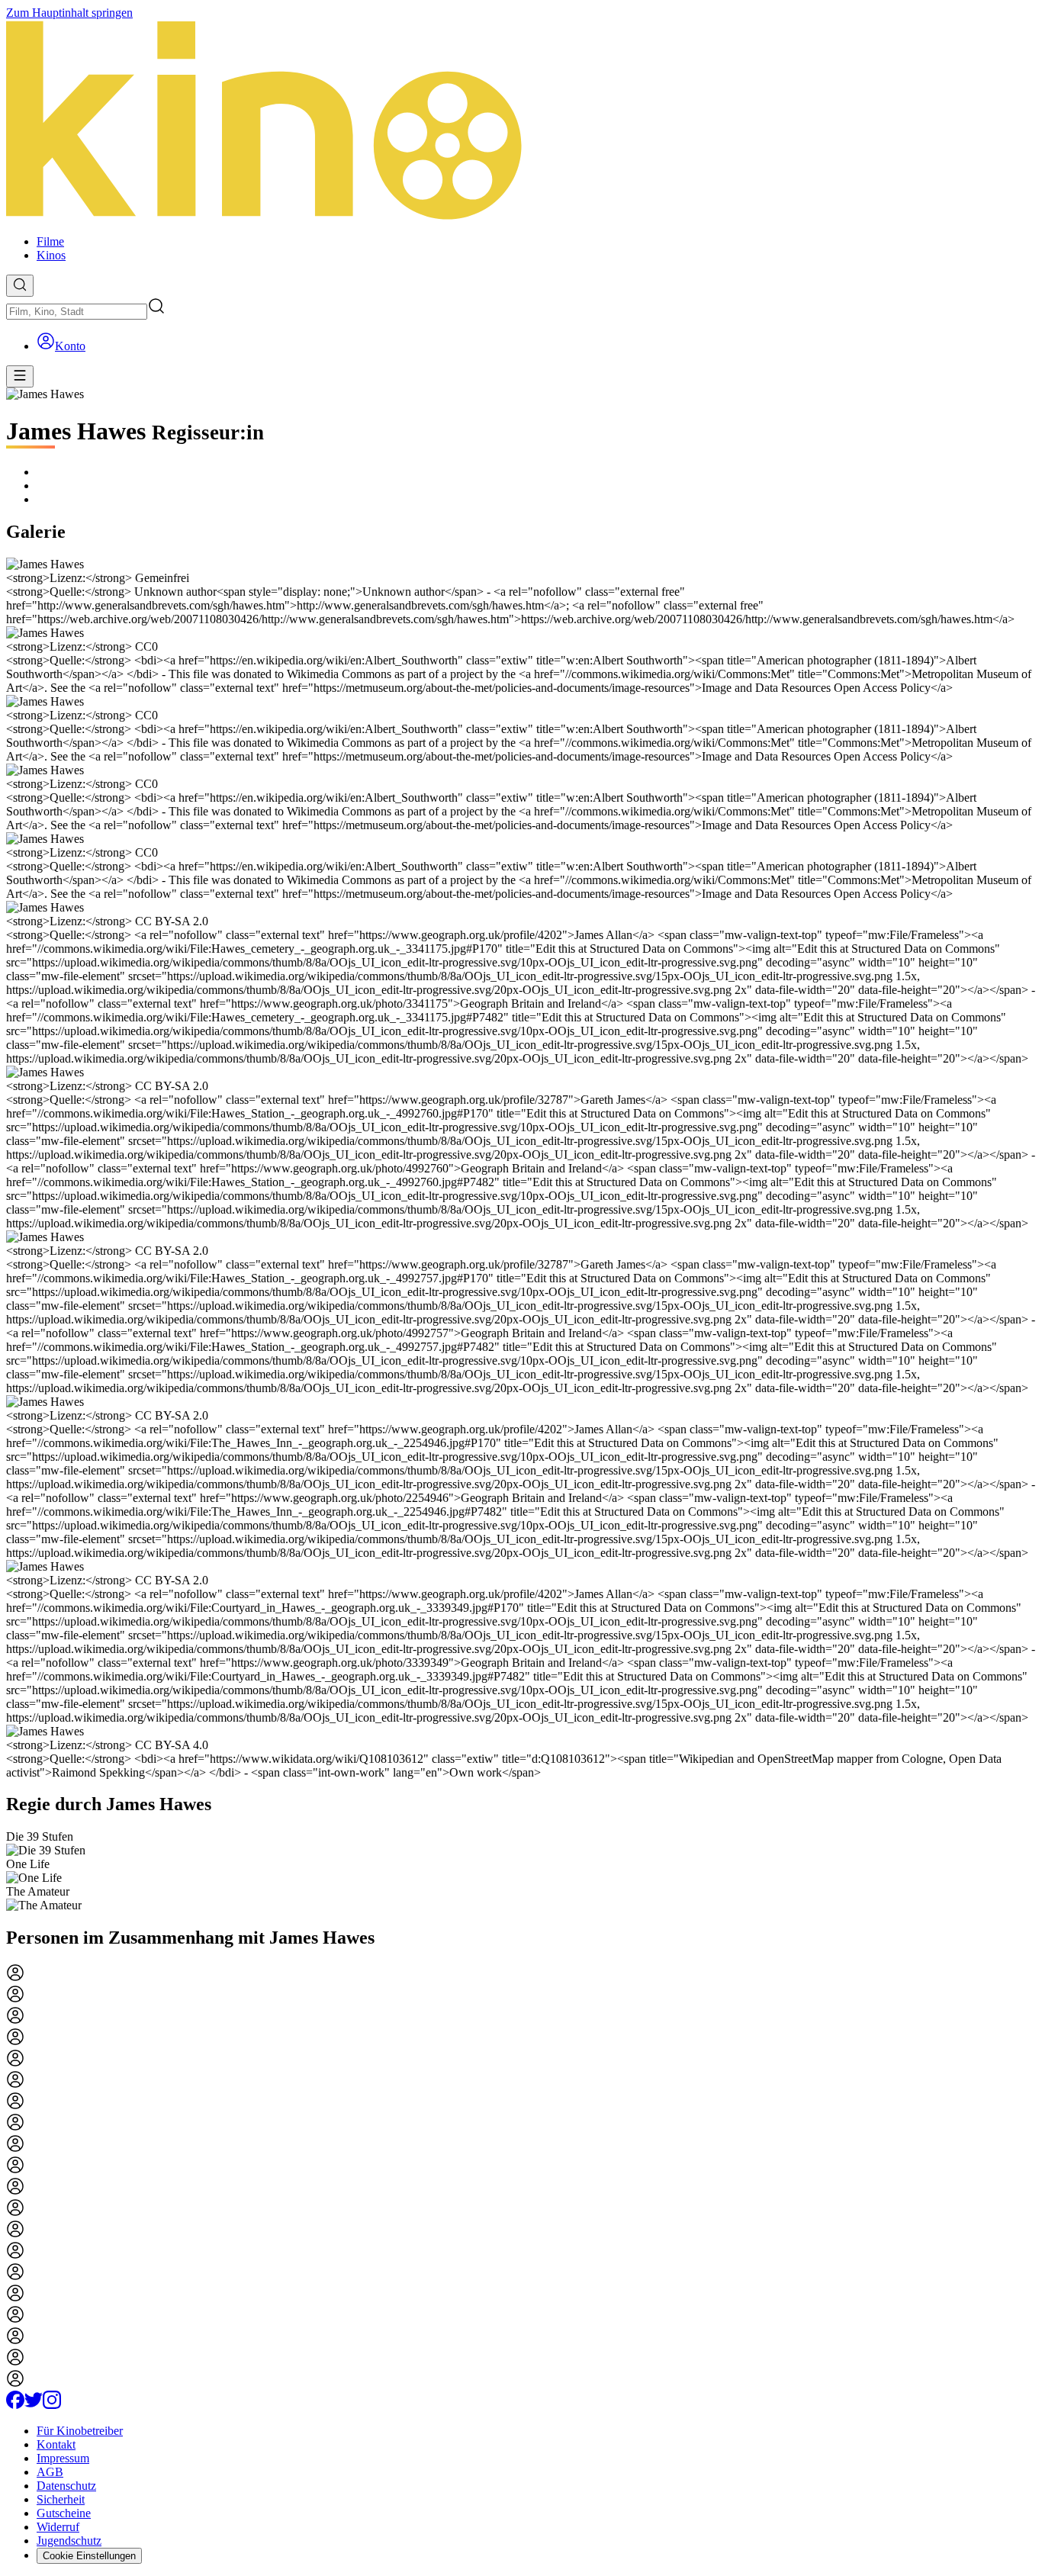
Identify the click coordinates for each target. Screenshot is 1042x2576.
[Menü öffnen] (20, 376)
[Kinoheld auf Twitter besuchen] (34, 2405)
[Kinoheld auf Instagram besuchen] (52, 2405)
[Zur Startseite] (521, 121)
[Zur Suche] (20, 286)
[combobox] (77, 312)
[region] (521, 1871)
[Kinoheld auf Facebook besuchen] (15, 2405)
